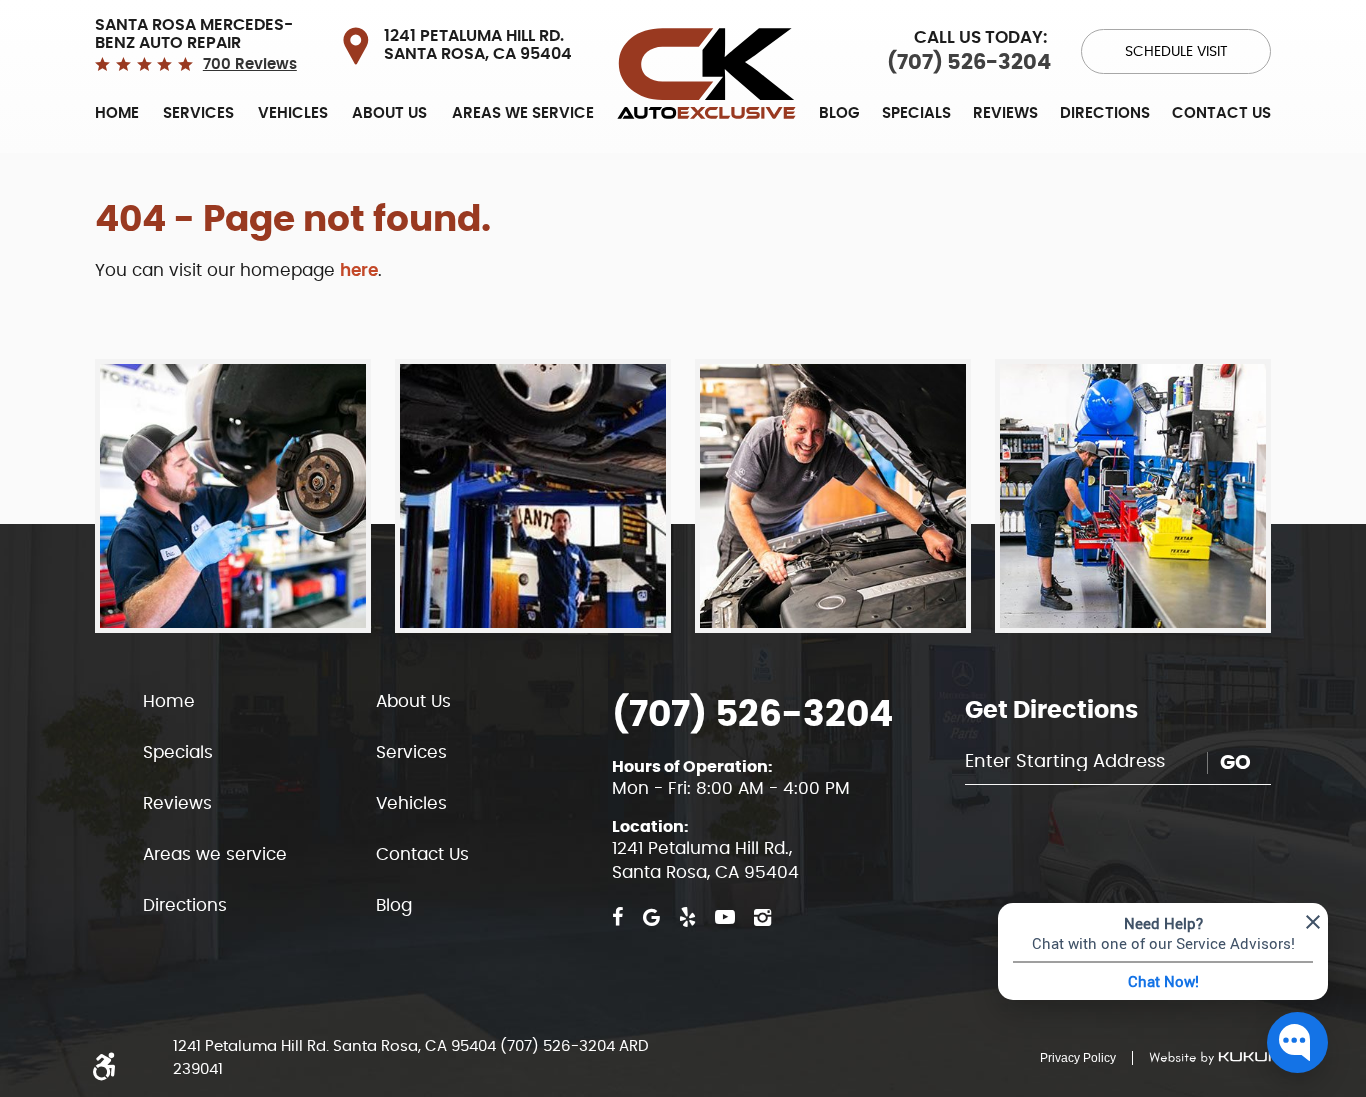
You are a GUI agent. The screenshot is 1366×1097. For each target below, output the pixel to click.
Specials (916, 113)
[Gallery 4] (1133, 496)
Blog (839, 113)
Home (117, 113)
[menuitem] (117, 113)
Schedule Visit (1176, 52)
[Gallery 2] (533, 496)
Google (651, 917)
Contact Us (1221, 113)
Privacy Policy (1078, 1058)
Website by (1201, 1058)
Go (1235, 763)
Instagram (762, 917)
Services (198, 113)
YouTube (725, 917)
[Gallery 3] (833, 496)
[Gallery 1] (233, 496)
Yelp (687, 917)
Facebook (617, 917)
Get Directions (1051, 711)
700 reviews (250, 64)
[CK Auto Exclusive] (707, 73)
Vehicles (293, 113)
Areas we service (523, 113)
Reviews (1005, 113)
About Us (389, 113)
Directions (1105, 113)
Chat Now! (1163, 981)
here (359, 270)
